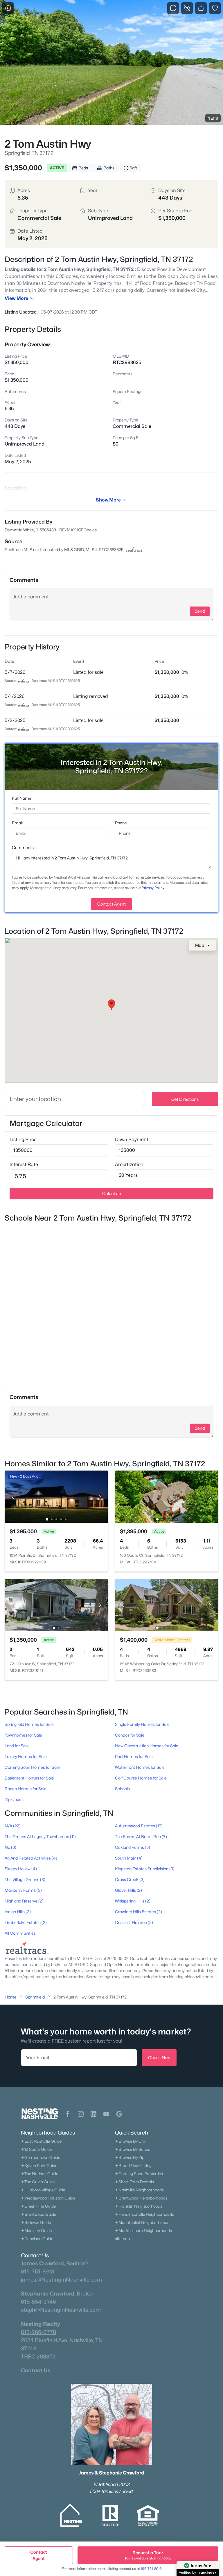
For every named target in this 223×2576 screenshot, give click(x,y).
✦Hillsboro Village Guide (43, 2190)
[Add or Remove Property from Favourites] (215, 8)
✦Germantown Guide (41, 2157)
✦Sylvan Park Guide (39, 2166)
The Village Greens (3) (25, 1879)
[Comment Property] (173, 8)
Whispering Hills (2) (133, 1901)
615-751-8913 (38, 2271)
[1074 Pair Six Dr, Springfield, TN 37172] (56, 1496)
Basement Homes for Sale (29, 1778)
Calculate (112, 1193)
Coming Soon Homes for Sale (32, 1767)
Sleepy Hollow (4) (21, 1869)
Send (200, 611)
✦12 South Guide (36, 2149)
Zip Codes (14, 1799)
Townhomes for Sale (23, 1735)
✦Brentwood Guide (38, 2214)
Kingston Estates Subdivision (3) (145, 1869)
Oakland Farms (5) (133, 1847)
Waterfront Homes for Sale (140, 1767)
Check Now (159, 2058)
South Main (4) (129, 1858)
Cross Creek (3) (130, 1879)
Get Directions (185, 1099)
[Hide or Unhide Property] (187, 8)
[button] (68, 2114)
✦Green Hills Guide (38, 2206)
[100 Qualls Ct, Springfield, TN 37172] (167, 1496)
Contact (39, 2555)
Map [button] (200, 945)
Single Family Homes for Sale (142, 1724)
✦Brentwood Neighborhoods (141, 2198)
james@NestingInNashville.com (61, 2280)
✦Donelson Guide (37, 2239)
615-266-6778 (38, 2332)
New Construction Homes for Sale (147, 1746)
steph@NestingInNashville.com (61, 2310)
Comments (23, 847)
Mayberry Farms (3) (23, 1890)
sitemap (122, 2239)
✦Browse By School (133, 2149)
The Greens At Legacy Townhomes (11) (40, 1836)
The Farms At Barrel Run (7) (141, 1836)
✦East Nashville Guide (41, 2141)
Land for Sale (17, 1746)
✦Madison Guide (36, 2231)
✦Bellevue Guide (36, 2222)
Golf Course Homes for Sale (141, 1778)
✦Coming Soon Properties (139, 2174)
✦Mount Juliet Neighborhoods (142, 2222)
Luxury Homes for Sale (26, 1756)
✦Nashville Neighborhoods (139, 2190)
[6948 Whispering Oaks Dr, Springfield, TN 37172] (167, 1605)
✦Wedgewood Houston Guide (48, 2198)
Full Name (22, 798)
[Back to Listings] (8, 8)
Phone (121, 823)
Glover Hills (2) (128, 1890)
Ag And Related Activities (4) (31, 1858)
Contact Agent (111, 904)
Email (17, 823)
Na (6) (10, 1847)
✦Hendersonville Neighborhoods (144, 2214)
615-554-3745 (38, 2302)
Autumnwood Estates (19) (139, 1826)
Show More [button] (108, 500)
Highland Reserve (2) (24, 1901)
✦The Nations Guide (39, 2174)
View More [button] (16, 298)
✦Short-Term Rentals (134, 2182)
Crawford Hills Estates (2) (139, 1912)
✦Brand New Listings (134, 2166)
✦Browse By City (130, 2141)
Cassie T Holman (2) (134, 1922)
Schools (122, 1789)
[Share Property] (201, 8)
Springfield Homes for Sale (29, 1724)
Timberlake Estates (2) (26, 1922)
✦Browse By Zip (130, 2157)
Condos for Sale (130, 1735)
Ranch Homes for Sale (26, 1789)
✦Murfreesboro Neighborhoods (143, 2231)
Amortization (129, 1164)
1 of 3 (213, 118)
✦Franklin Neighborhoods (139, 2206)
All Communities (20, 1933)
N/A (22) (13, 1826)
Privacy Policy (153, 888)
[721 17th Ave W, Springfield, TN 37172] (56, 1605)
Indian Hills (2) (18, 1912)
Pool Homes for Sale (134, 1756)
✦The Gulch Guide (38, 2182)
